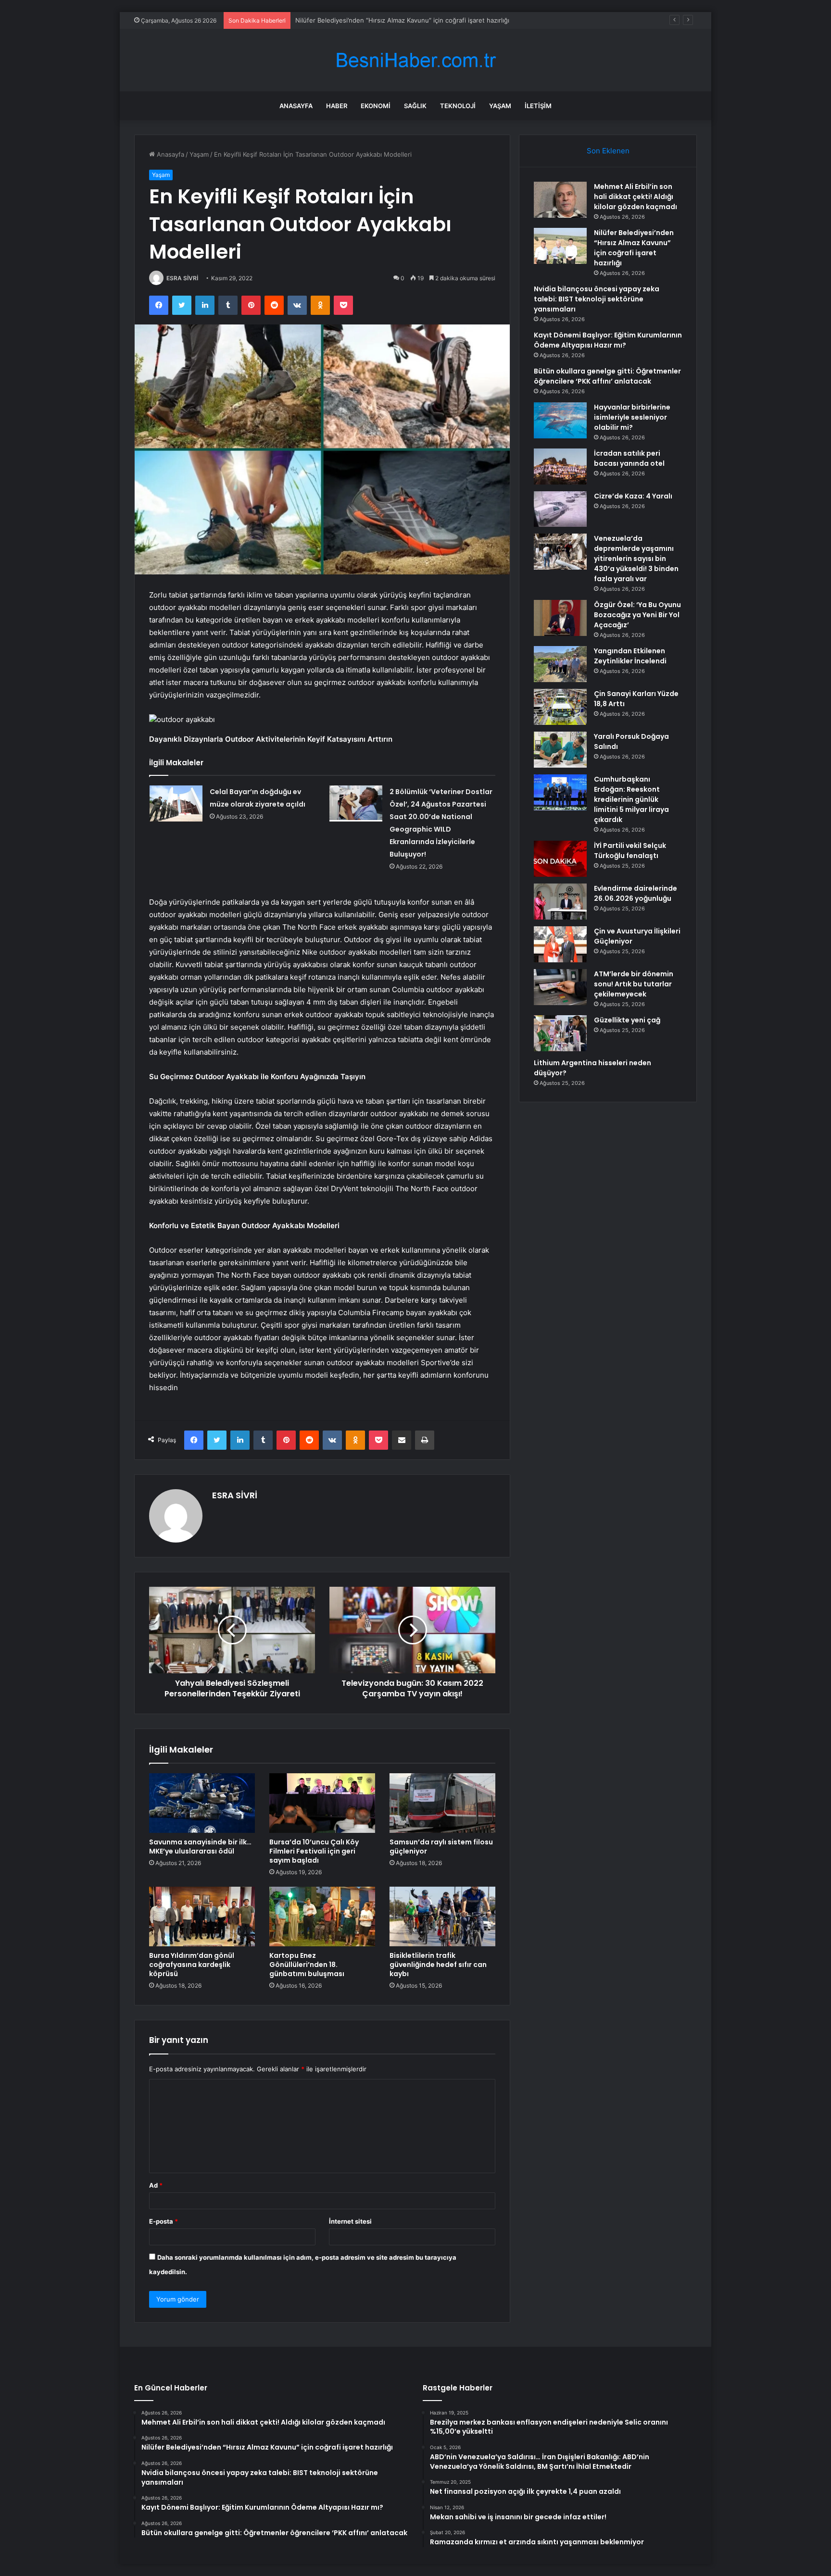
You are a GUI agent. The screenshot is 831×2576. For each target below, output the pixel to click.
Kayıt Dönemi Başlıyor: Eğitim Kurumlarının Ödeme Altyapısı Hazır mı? (608, 340)
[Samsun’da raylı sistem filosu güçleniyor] (442, 1803)
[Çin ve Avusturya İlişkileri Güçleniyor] (560, 944)
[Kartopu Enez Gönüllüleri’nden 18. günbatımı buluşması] (322, 1916)
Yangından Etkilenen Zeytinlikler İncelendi (630, 656)
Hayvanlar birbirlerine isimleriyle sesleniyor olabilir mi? (632, 417)
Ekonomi (376, 106)
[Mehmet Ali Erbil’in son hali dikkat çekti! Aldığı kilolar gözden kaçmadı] (560, 200)
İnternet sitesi (350, 2221)
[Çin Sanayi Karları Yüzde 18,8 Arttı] (560, 707)
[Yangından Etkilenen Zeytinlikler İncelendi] (560, 664)
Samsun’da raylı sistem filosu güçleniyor (441, 1847)
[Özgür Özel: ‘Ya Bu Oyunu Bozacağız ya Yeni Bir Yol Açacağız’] (560, 618)
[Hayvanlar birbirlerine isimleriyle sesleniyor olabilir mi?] (560, 420)
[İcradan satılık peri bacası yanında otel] (560, 467)
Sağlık (415, 106)
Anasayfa (296, 106)
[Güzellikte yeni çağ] (560, 1033)
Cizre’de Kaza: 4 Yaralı (633, 496)
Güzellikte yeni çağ (627, 1020)
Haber (337, 106)
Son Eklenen (608, 151)
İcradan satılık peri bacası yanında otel (629, 458)
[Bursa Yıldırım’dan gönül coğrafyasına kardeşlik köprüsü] (202, 1916)
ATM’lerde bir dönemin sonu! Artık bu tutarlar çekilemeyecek (634, 984)
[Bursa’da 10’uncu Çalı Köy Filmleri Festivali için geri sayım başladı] (322, 1803)
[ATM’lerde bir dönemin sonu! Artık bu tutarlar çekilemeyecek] (560, 987)
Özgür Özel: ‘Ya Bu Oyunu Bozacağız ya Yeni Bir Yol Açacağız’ (637, 615)
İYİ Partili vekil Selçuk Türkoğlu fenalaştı (630, 851)
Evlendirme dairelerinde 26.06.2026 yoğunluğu (636, 893)
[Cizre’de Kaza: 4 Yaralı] (560, 509)
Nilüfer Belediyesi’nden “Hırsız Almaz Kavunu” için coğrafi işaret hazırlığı (634, 248)
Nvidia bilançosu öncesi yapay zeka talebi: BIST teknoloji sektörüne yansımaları (413, 20)
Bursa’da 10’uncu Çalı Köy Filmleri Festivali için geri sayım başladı (314, 1851)
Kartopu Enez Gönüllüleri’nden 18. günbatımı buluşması (307, 1965)
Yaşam (500, 106)
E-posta (164, 2221)
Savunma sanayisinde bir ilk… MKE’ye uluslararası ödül (200, 1847)
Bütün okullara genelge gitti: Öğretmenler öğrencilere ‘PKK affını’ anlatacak (607, 376)
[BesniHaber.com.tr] (415, 60)
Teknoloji (458, 106)
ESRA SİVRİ (182, 278)
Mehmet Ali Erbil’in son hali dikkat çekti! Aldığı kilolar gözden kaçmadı (636, 197)
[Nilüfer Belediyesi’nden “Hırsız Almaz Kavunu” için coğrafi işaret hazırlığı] (560, 246)
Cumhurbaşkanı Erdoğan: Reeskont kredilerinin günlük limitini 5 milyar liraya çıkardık (631, 799)
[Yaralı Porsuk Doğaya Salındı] (560, 750)
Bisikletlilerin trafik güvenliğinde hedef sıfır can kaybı (438, 1965)
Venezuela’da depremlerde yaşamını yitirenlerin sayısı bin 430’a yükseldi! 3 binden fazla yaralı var (636, 559)
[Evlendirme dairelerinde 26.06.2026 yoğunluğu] (560, 902)
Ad (156, 2185)
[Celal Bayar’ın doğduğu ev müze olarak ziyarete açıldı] (176, 803)
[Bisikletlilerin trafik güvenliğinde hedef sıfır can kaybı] (442, 1916)
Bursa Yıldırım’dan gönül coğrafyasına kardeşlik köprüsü (192, 1965)
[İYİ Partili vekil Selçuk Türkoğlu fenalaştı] (560, 859)
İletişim (538, 106)
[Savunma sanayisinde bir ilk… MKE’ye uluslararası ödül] (202, 1803)
